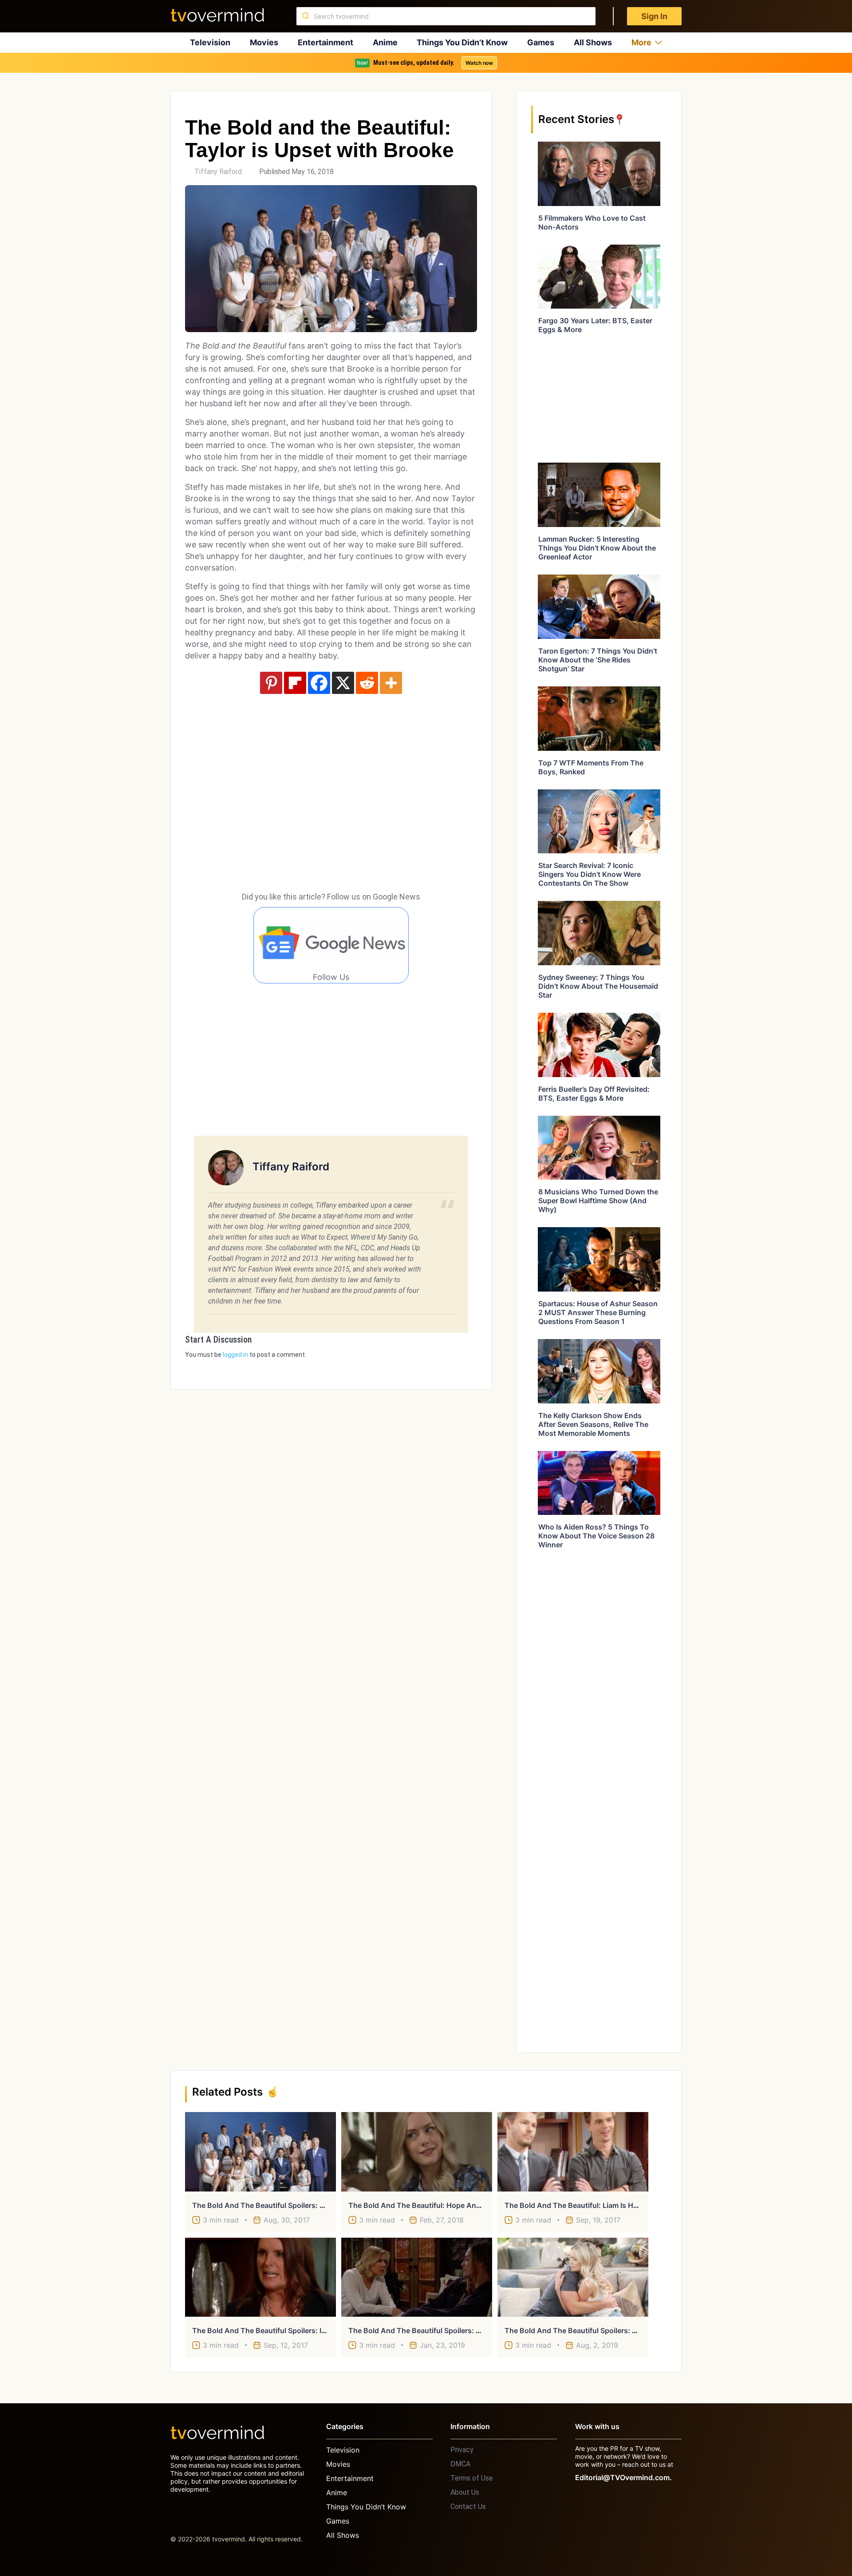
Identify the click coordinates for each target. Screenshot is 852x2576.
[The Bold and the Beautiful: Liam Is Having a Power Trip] (573, 2152)
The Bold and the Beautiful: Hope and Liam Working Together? (457, 2205)
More (641, 42)
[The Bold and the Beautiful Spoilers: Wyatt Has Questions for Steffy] (417, 2277)
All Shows (593, 42)
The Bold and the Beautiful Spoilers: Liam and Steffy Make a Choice (310, 2205)
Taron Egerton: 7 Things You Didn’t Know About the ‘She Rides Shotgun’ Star (598, 660)
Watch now (479, 63)
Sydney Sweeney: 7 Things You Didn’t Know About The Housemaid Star (598, 986)
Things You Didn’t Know (462, 42)
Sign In (654, 16)
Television (210, 42)
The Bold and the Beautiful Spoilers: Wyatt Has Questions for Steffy (465, 2330)
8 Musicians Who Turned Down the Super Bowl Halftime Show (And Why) (598, 1201)
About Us (465, 2492)
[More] (391, 683)
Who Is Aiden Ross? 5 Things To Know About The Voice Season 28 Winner (596, 1536)
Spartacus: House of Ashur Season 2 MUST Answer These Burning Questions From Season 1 (598, 1312)
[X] (343, 683)
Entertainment (325, 42)
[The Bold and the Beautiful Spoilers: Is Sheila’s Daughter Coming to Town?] (260, 2277)
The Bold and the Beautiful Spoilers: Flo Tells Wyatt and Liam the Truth (628, 2330)
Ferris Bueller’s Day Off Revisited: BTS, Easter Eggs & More (594, 1094)
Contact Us (468, 2507)
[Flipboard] (295, 683)
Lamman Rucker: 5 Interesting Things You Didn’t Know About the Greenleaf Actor (597, 548)
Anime (385, 42)
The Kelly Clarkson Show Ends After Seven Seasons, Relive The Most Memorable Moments (593, 1424)
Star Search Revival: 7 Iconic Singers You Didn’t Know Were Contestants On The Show (590, 874)
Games (541, 42)
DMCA (460, 2464)
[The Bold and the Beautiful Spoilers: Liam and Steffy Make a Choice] (260, 2152)
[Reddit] (367, 683)
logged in (235, 1355)
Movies (264, 42)
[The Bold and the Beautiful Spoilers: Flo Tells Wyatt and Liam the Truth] (573, 2277)
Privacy (462, 2450)
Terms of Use (472, 2478)
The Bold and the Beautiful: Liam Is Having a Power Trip (601, 2205)
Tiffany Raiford (218, 172)
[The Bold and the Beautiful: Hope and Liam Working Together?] (417, 2152)
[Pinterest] (271, 683)
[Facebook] (319, 683)
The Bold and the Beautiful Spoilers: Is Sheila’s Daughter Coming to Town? (321, 2330)
